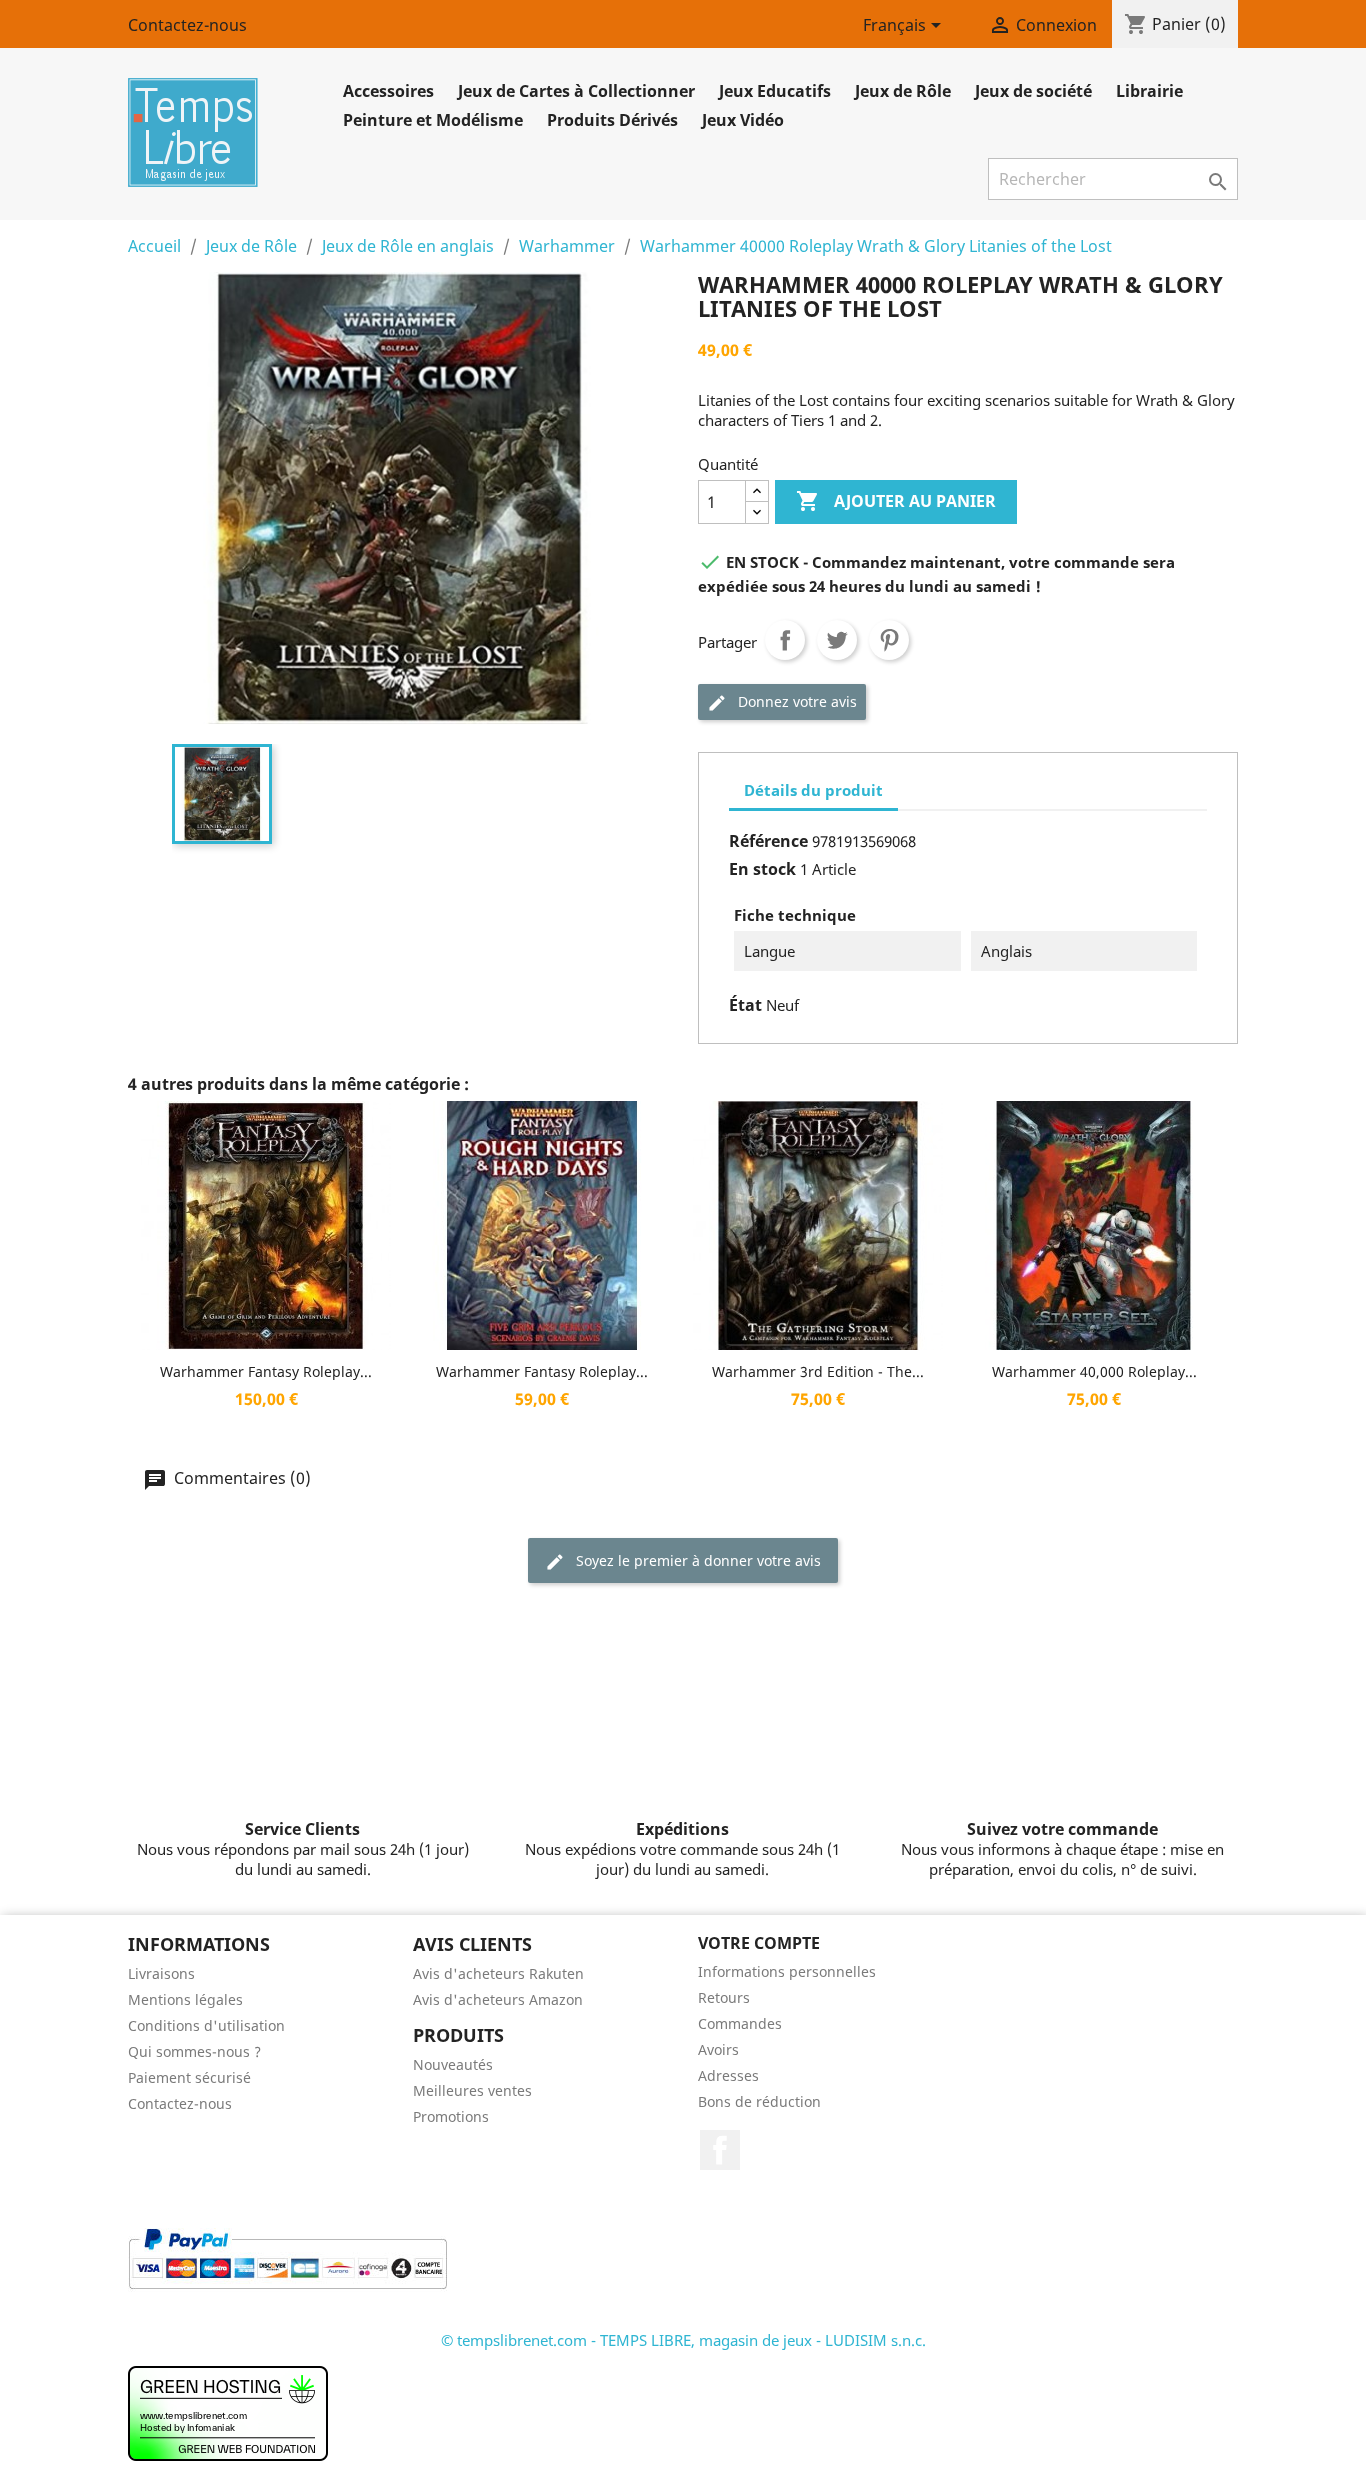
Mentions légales (185, 1999)
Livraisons (161, 1973)
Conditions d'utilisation (206, 2025)
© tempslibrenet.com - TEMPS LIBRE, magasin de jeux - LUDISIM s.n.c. (683, 2340)
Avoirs (718, 2049)
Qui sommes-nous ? (194, 2051)
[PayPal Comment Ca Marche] (287, 2257)
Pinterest (889, 640)
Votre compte (759, 1943)
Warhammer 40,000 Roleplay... (1094, 1371)
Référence (768, 841)
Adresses (728, 2075)
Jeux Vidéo (743, 120)
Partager (785, 640)
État (745, 1005)
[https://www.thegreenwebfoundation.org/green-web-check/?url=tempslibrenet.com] (228, 2411)
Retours (724, 1997)
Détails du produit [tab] (813, 790)
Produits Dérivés (612, 120)
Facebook (720, 2150)
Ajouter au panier (896, 501)
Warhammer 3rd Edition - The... (818, 1371)
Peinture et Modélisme (433, 120)
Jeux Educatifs (775, 91)
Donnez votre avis (795, 701)
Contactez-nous (187, 25)
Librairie (1149, 91)
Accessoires (388, 91)
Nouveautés (453, 2064)
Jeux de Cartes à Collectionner (576, 91)
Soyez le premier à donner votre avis (696, 1560)
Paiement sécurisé (189, 2077)
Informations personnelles (787, 1971)
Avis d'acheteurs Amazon (498, 1999)
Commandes (740, 2023)
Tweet (837, 640)
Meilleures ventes (472, 2090)
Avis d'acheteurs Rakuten (498, 1973)
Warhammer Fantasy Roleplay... (266, 1371)
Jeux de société (1033, 91)
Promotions (451, 2116)
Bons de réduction (759, 2101)
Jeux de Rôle (903, 91)
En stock (762, 869)
